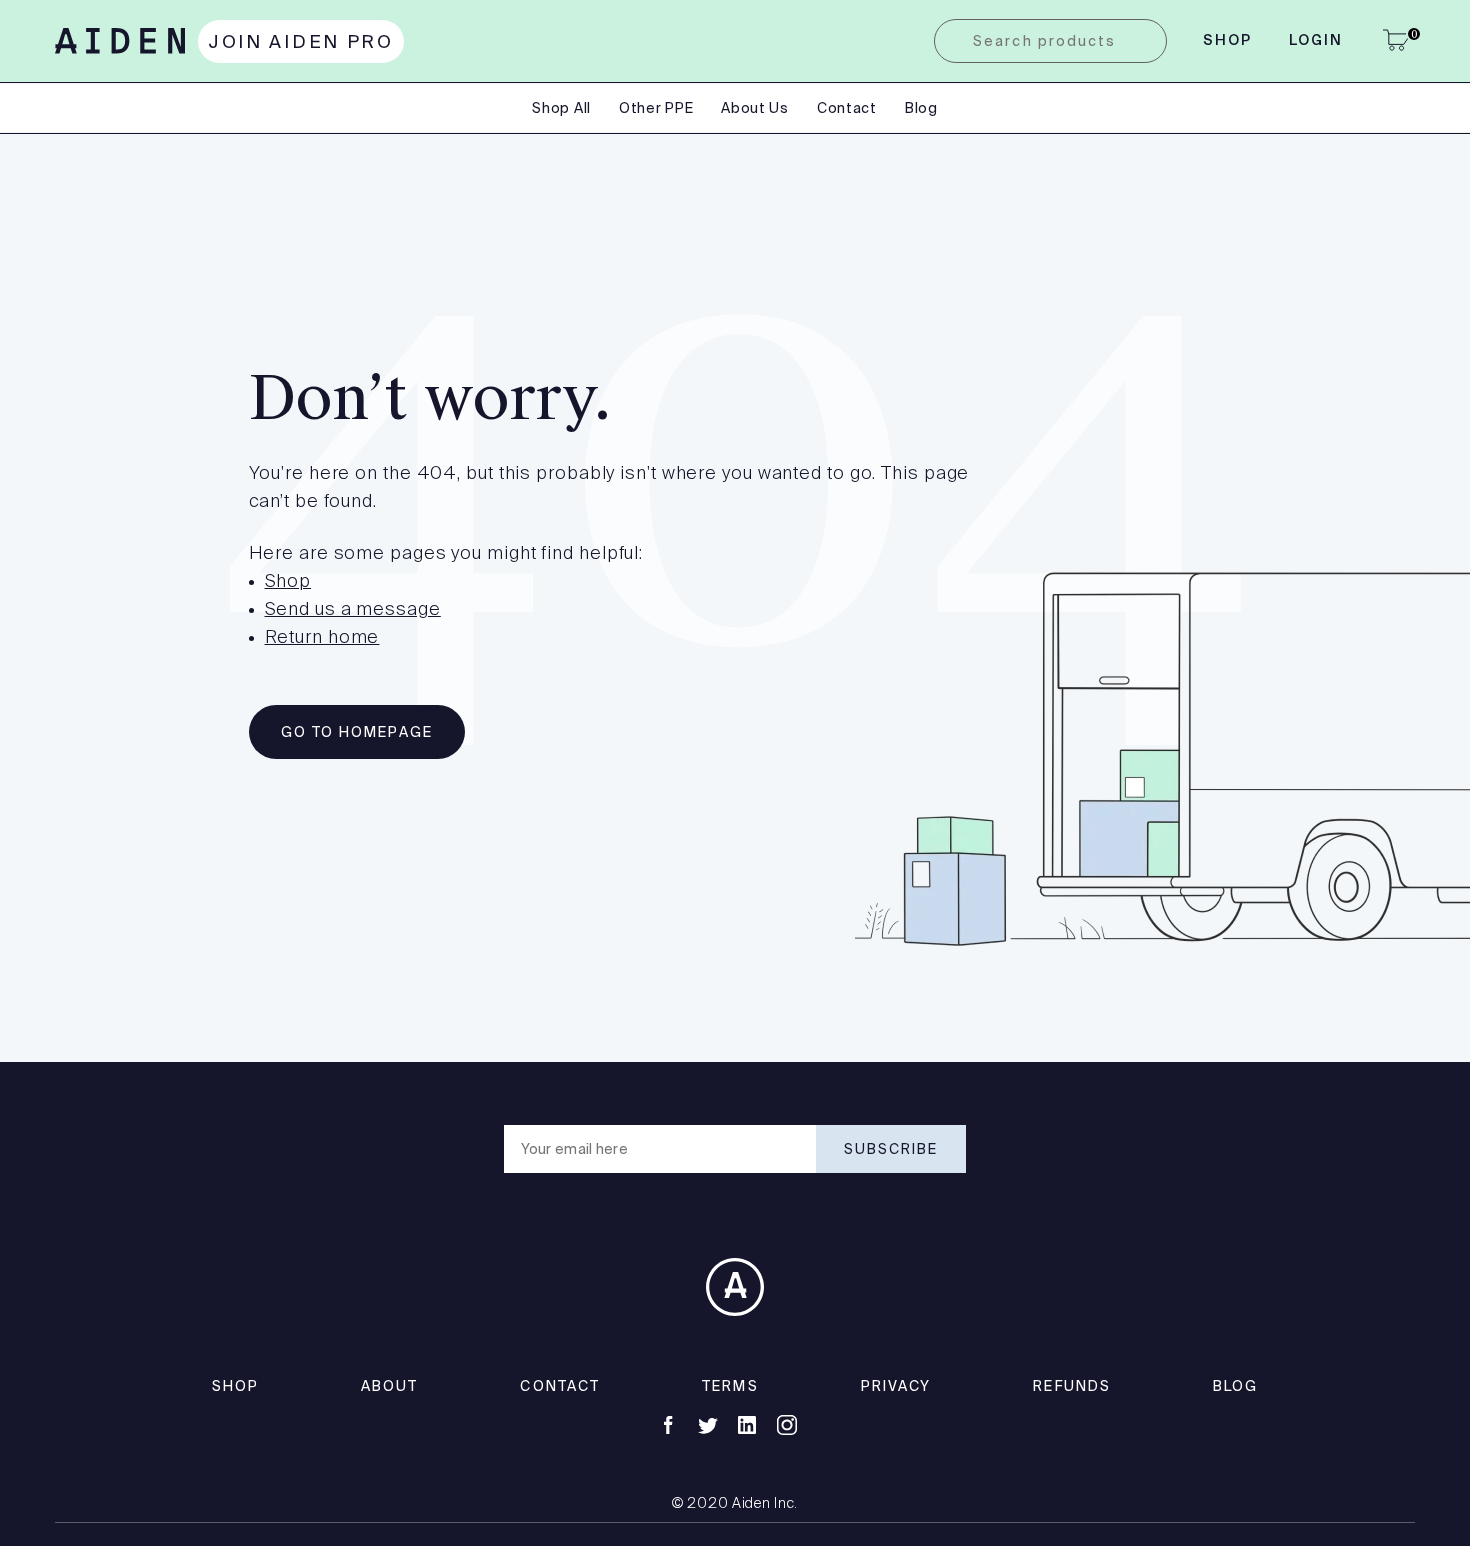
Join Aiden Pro (301, 41)
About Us (755, 108)
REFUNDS (1072, 1386)
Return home (322, 638)
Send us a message (353, 610)
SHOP (235, 1386)
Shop (1227, 41)
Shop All (561, 108)
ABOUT (390, 1386)
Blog (921, 108)
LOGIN (1316, 41)
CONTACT (560, 1386)
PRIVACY (896, 1386)
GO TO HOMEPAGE (357, 732)
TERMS (730, 1386)
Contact (847, 108)
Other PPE (656, 108)
